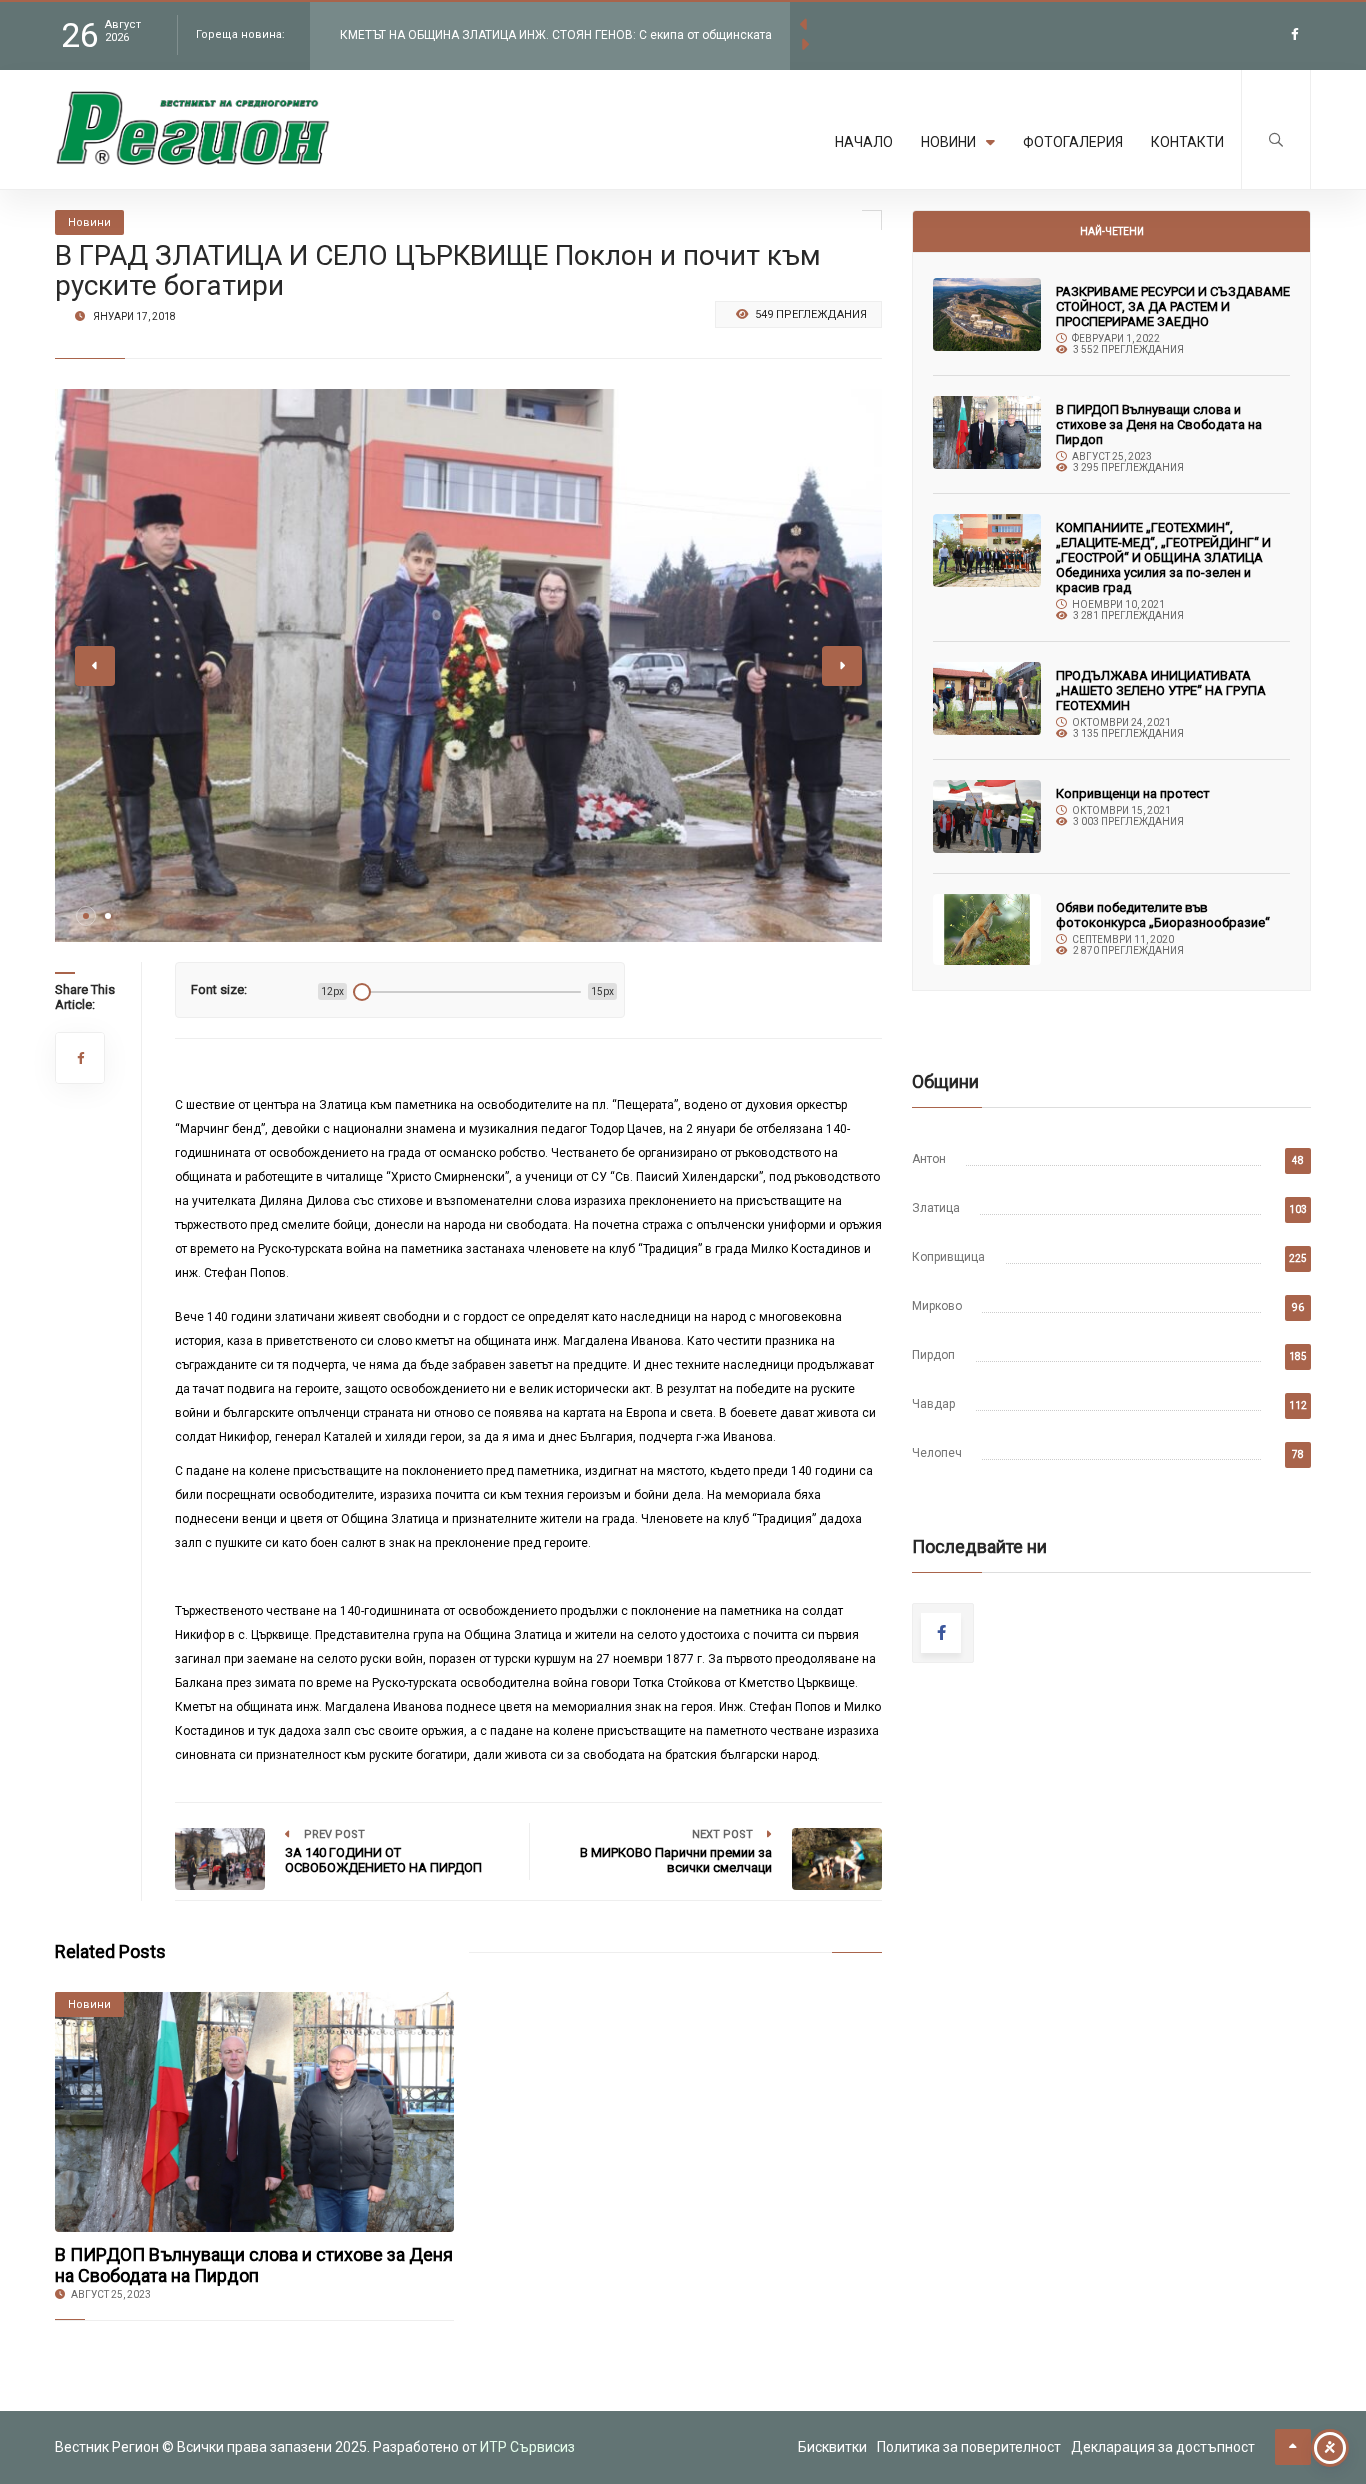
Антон (929, 1159)
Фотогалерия (1073, 142)
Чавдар (933, 1404)
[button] (86, 916)
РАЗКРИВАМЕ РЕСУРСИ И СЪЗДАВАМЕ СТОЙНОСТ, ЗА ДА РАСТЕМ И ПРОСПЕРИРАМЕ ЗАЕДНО (1173, 306)
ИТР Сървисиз (527, 2447)
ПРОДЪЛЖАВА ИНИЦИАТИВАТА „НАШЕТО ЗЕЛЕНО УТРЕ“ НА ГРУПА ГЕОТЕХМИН (1161, 690)
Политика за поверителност (969, 2447)
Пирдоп (933, 1355)
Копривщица (948, 1257)
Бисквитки (832, 2447)
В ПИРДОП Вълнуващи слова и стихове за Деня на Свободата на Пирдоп (254, 2265)
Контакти (1187, 142)
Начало (864, 142)
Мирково (937, 1306)
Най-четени (1112, 231)
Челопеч (937, 1453)
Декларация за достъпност (1163, 2447)
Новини (948, 142)
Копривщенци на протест (1133, 793)
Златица (936, 1208)
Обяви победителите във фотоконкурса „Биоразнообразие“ (1163, 915)
